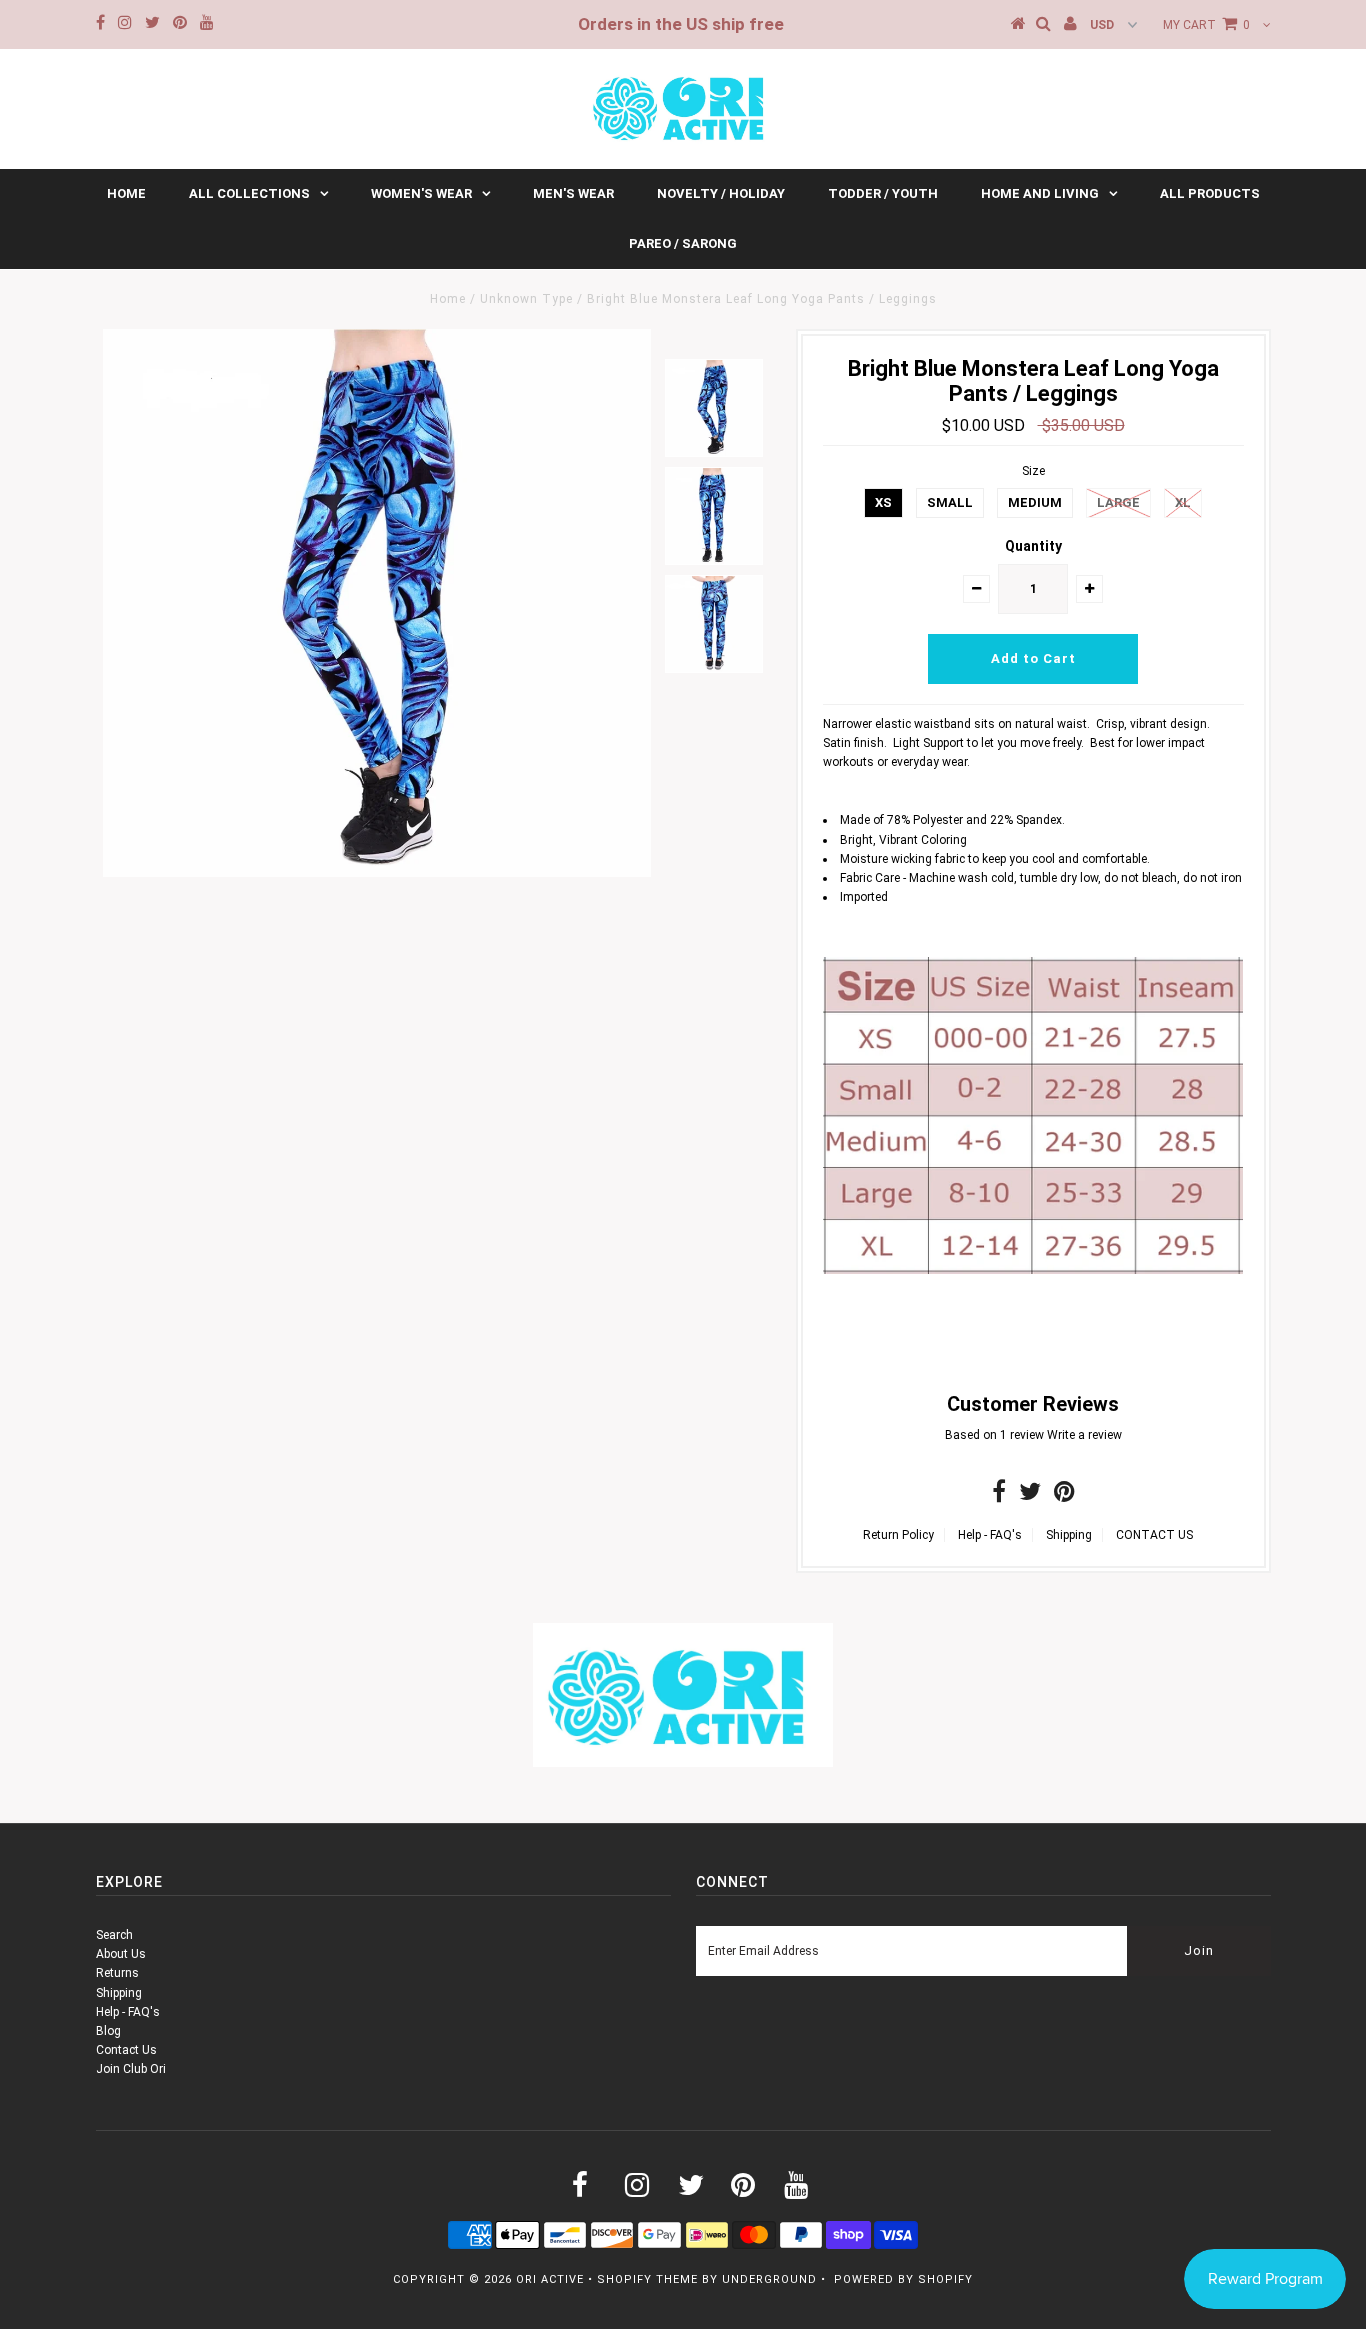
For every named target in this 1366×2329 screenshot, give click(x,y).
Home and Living (1040, 193)
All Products (1210, 193)
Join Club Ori (131, 2069)
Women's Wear (421, 193)
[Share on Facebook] (999, 1496)
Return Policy (898, 1535)
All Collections (249, 193)
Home (126, 193)
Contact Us (126, 2050)
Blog (108, 2031)
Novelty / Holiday (721, 193)
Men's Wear (573, 193)
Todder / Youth (883, 193)
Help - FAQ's (990, 1535)
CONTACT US (1154, 1535)
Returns (117, 1973)
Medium (1035, 502)
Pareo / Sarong (683, 243)
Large (1118, 502)
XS (883, 502)
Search (114, 1935)
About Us (121, 1954)
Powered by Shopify (903, 2279)
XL (1183, 502)
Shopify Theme (647, 2279)
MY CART (1206, 25)
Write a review (1084, 1435)
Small (950, 502)
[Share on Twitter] (1030, 1496)
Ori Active (550, 2279)
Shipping (1069, 1535)
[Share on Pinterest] (1064, 1496)
